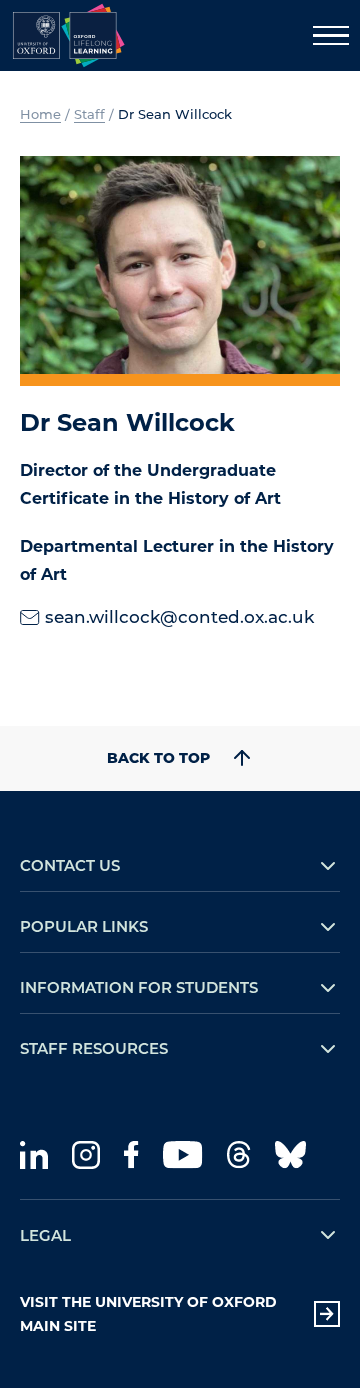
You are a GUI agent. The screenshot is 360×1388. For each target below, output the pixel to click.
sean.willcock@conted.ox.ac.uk (179, 616)
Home (40, 113)
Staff (89, 113)
